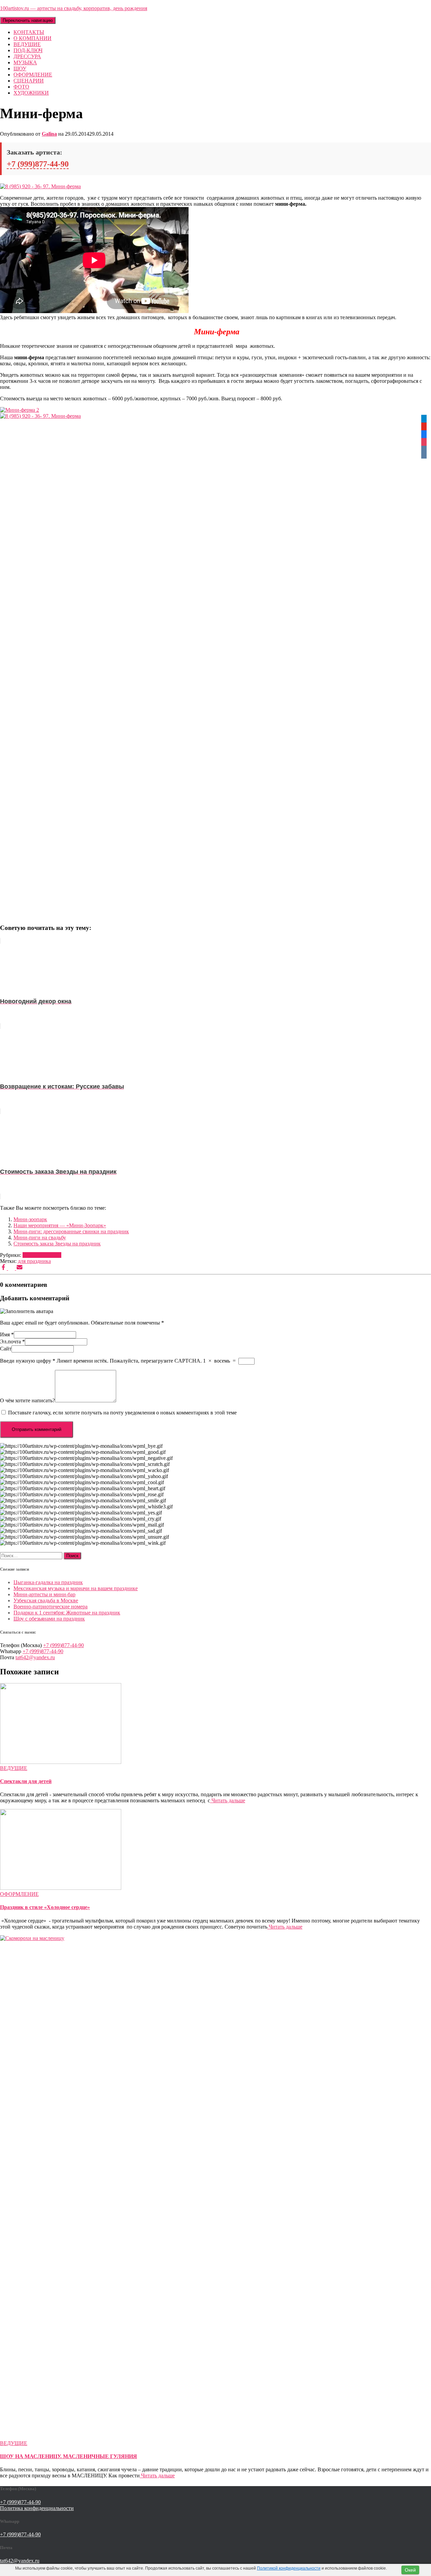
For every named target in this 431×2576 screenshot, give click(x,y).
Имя (7, 1334)
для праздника (34, 1261)
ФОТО (21, 87)
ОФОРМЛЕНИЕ (33, 75)
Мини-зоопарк (30, 1219)
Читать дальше (228, 1800)
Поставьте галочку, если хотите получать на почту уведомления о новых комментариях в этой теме (122, 1413)
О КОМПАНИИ (32, 38)
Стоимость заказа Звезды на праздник (57, 1244)
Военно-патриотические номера (51, 1607)
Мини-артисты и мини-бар (44, 1594)
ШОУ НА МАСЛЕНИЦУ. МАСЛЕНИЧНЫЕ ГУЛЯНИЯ (69, 2456)
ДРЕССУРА (27, 56)
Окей (410, 2570)
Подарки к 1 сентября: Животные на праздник (67, 1613)
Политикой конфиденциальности (289, 2568)
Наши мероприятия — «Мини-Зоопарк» (60, 1225)
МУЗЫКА (25, 62)
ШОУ (20, 69)
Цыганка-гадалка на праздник (48, 1582)
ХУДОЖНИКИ (31, 93)
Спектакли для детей (26, 1781)
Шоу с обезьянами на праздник (49, 1619)
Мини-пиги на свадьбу (40, 1237)
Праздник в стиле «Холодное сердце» (45, 1907)
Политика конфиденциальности (37, 2508)
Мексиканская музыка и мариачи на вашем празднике (76, 1588)
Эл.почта (12, 1342)
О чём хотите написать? (27, 1400)
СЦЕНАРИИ (29, 81)
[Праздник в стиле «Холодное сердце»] (61, 1888)
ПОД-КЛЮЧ (28, 50)
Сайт (6, 1349)
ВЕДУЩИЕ (27, 44)
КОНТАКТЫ (29, 32)
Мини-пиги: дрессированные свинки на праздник (71, 1231)
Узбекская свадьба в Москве (46, 1600)
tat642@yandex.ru (35, 1657)
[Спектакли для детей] (61, 1762)
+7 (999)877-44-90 (38, 164)
